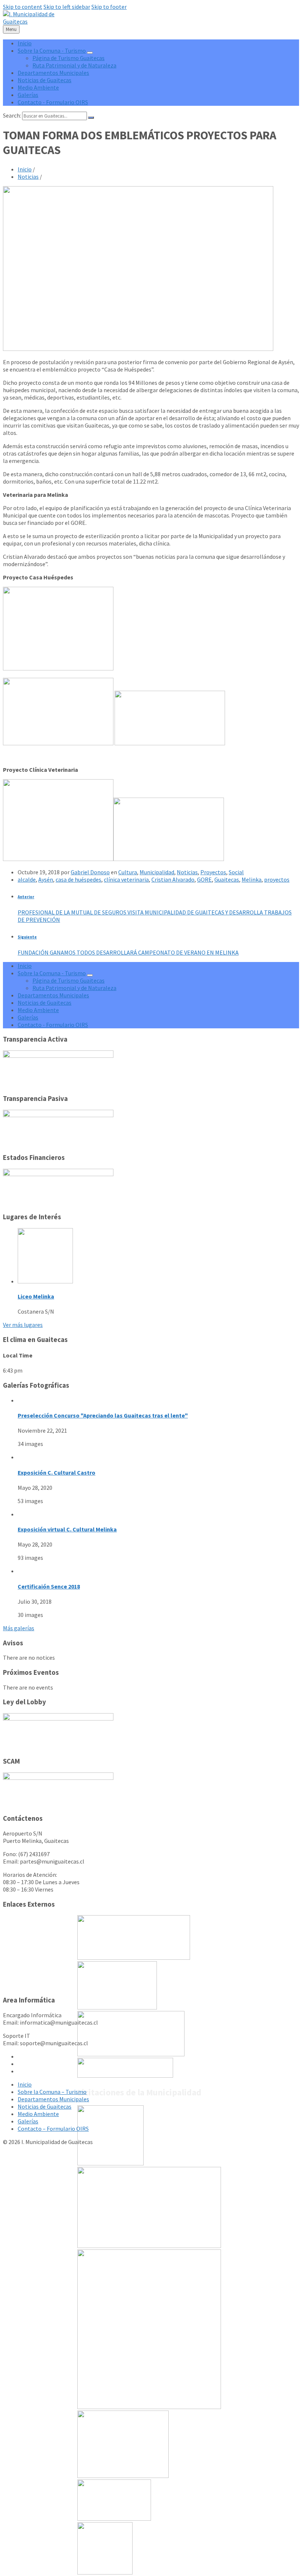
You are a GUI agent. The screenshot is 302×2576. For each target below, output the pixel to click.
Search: (12, 115)
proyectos (277, 879)
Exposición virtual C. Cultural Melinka (67, 1529)
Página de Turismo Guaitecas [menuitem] (69, 58)
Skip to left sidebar (67, 7)
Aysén (46, 879)
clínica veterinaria (126, 879)
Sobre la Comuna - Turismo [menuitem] (52, 50)
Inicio (25, 169)
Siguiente (27, 937)
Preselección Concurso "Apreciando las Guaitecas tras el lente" (103, 1415)
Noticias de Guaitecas (45, 2106)
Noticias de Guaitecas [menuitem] (45, 80)
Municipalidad (157, 872)
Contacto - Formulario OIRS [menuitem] (53, 102)
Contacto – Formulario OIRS (53, 2129)
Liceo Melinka (36, 1296)
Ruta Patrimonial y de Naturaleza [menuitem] (74, 65)
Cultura (128, 872)
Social (236, 872)
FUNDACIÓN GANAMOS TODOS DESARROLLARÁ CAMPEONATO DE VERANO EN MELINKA (128, 952)
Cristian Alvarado (173, 879)
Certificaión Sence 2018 (49, 1586)
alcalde (27, 879)
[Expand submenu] (90, 53)
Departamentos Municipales (53, 2099)
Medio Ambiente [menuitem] (38, 87)
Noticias (28, 177)
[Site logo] (29, 21)
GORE (204, 879)
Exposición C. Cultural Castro (57, 1472)
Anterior (26, 897)
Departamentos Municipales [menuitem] (53, 73)
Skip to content (23, 7)
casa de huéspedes (78, 879)
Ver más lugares (23, 1325)
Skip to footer (109, 7)
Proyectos (213, 872)
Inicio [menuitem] (25, 43)
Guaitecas (227, 879)
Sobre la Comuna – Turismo (52, 2092)
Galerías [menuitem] (28, 95)
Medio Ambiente (38, 2114)
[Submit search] (91, 118)
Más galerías (19, 1628)
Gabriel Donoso (90, 872)
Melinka (252, 879)
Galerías (28, 2121)
